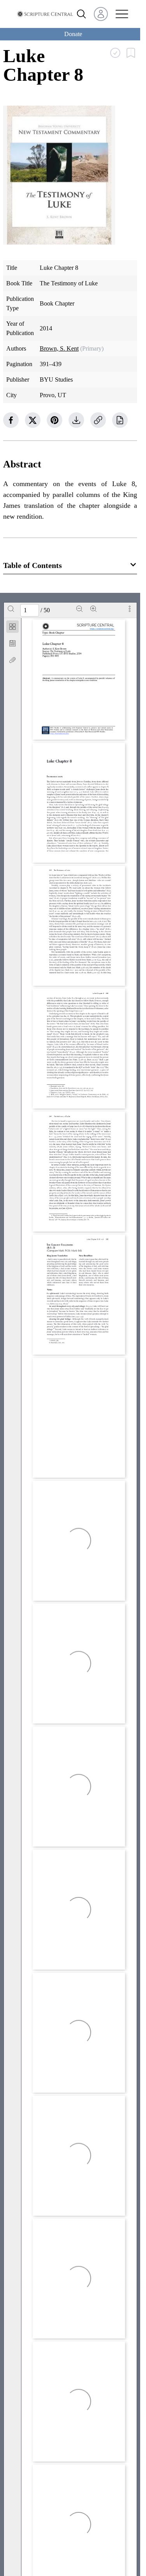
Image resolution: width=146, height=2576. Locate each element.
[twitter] (33, 420)
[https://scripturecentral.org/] (102, 629)
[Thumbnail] (12, 627)
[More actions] (130, 609)
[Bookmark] (12, 643)
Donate (73, 34)
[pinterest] (55, 420)
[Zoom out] (79, 609)
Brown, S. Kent (59, 348)
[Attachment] (12, 660)
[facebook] (11, 420)
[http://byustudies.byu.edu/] (61, 734)
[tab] (12, 628)
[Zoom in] (93, 609)
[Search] (11, 609)
